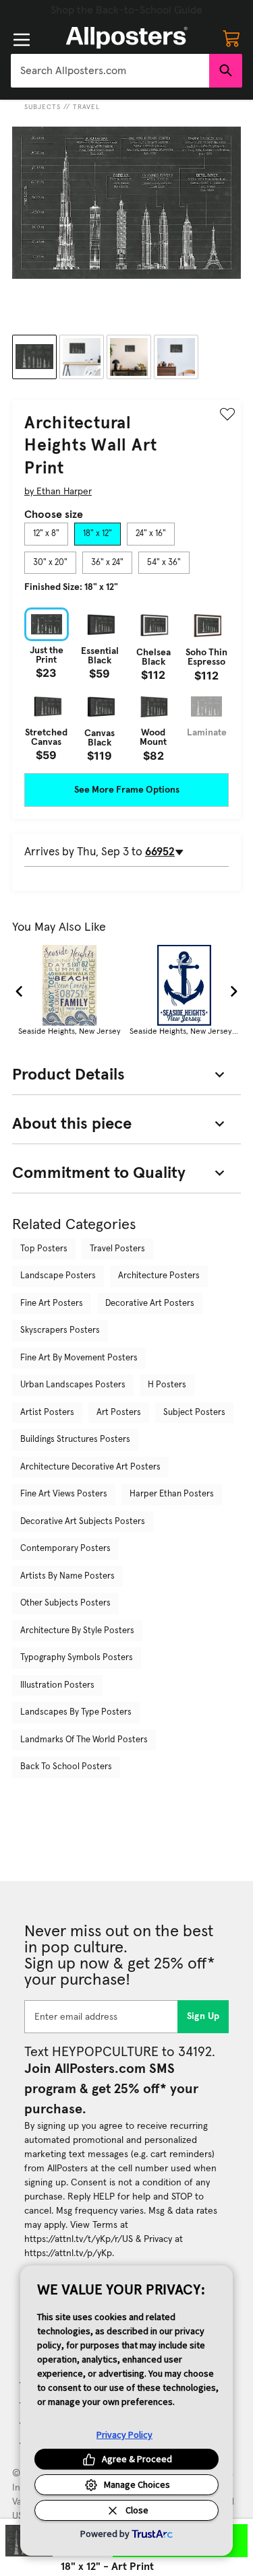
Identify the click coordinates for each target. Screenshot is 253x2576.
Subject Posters (194, 1413)
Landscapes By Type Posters (76, 1712)
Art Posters (119, 1413)
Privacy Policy (124, 2435)
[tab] (46, 534)
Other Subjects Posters (65, 1603)
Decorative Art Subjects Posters (83, 1522)
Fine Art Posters (52, 1303)
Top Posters (44, 1249)
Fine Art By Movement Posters (79, 1358)
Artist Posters (47, 1413)
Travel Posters (117, 1249)
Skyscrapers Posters (60, 1330)
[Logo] (127, 38)
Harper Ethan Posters (172, 1494)
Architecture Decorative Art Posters (90, 1467)
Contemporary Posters (65, 1549)
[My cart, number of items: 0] (231, 38)
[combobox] (110, 71)
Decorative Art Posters (150, 1303)
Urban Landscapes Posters (73, 1385)
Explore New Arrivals (127, 10)
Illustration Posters (57, 1685)
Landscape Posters (58, 1276)
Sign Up (203, 2016)
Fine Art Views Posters (64, 1494)
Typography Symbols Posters (77, 1658)
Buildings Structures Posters (75, 1440)
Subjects (43, 107)
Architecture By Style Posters (77, 1631)
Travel (86, 107)
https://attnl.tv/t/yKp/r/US (79, 2239)
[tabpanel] (126, 685)
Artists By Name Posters (67, 1576)
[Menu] (22, 40)
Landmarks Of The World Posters (84, 1740)
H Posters (167, 1385)
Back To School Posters (66, 1767)
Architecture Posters (159, 1276)
